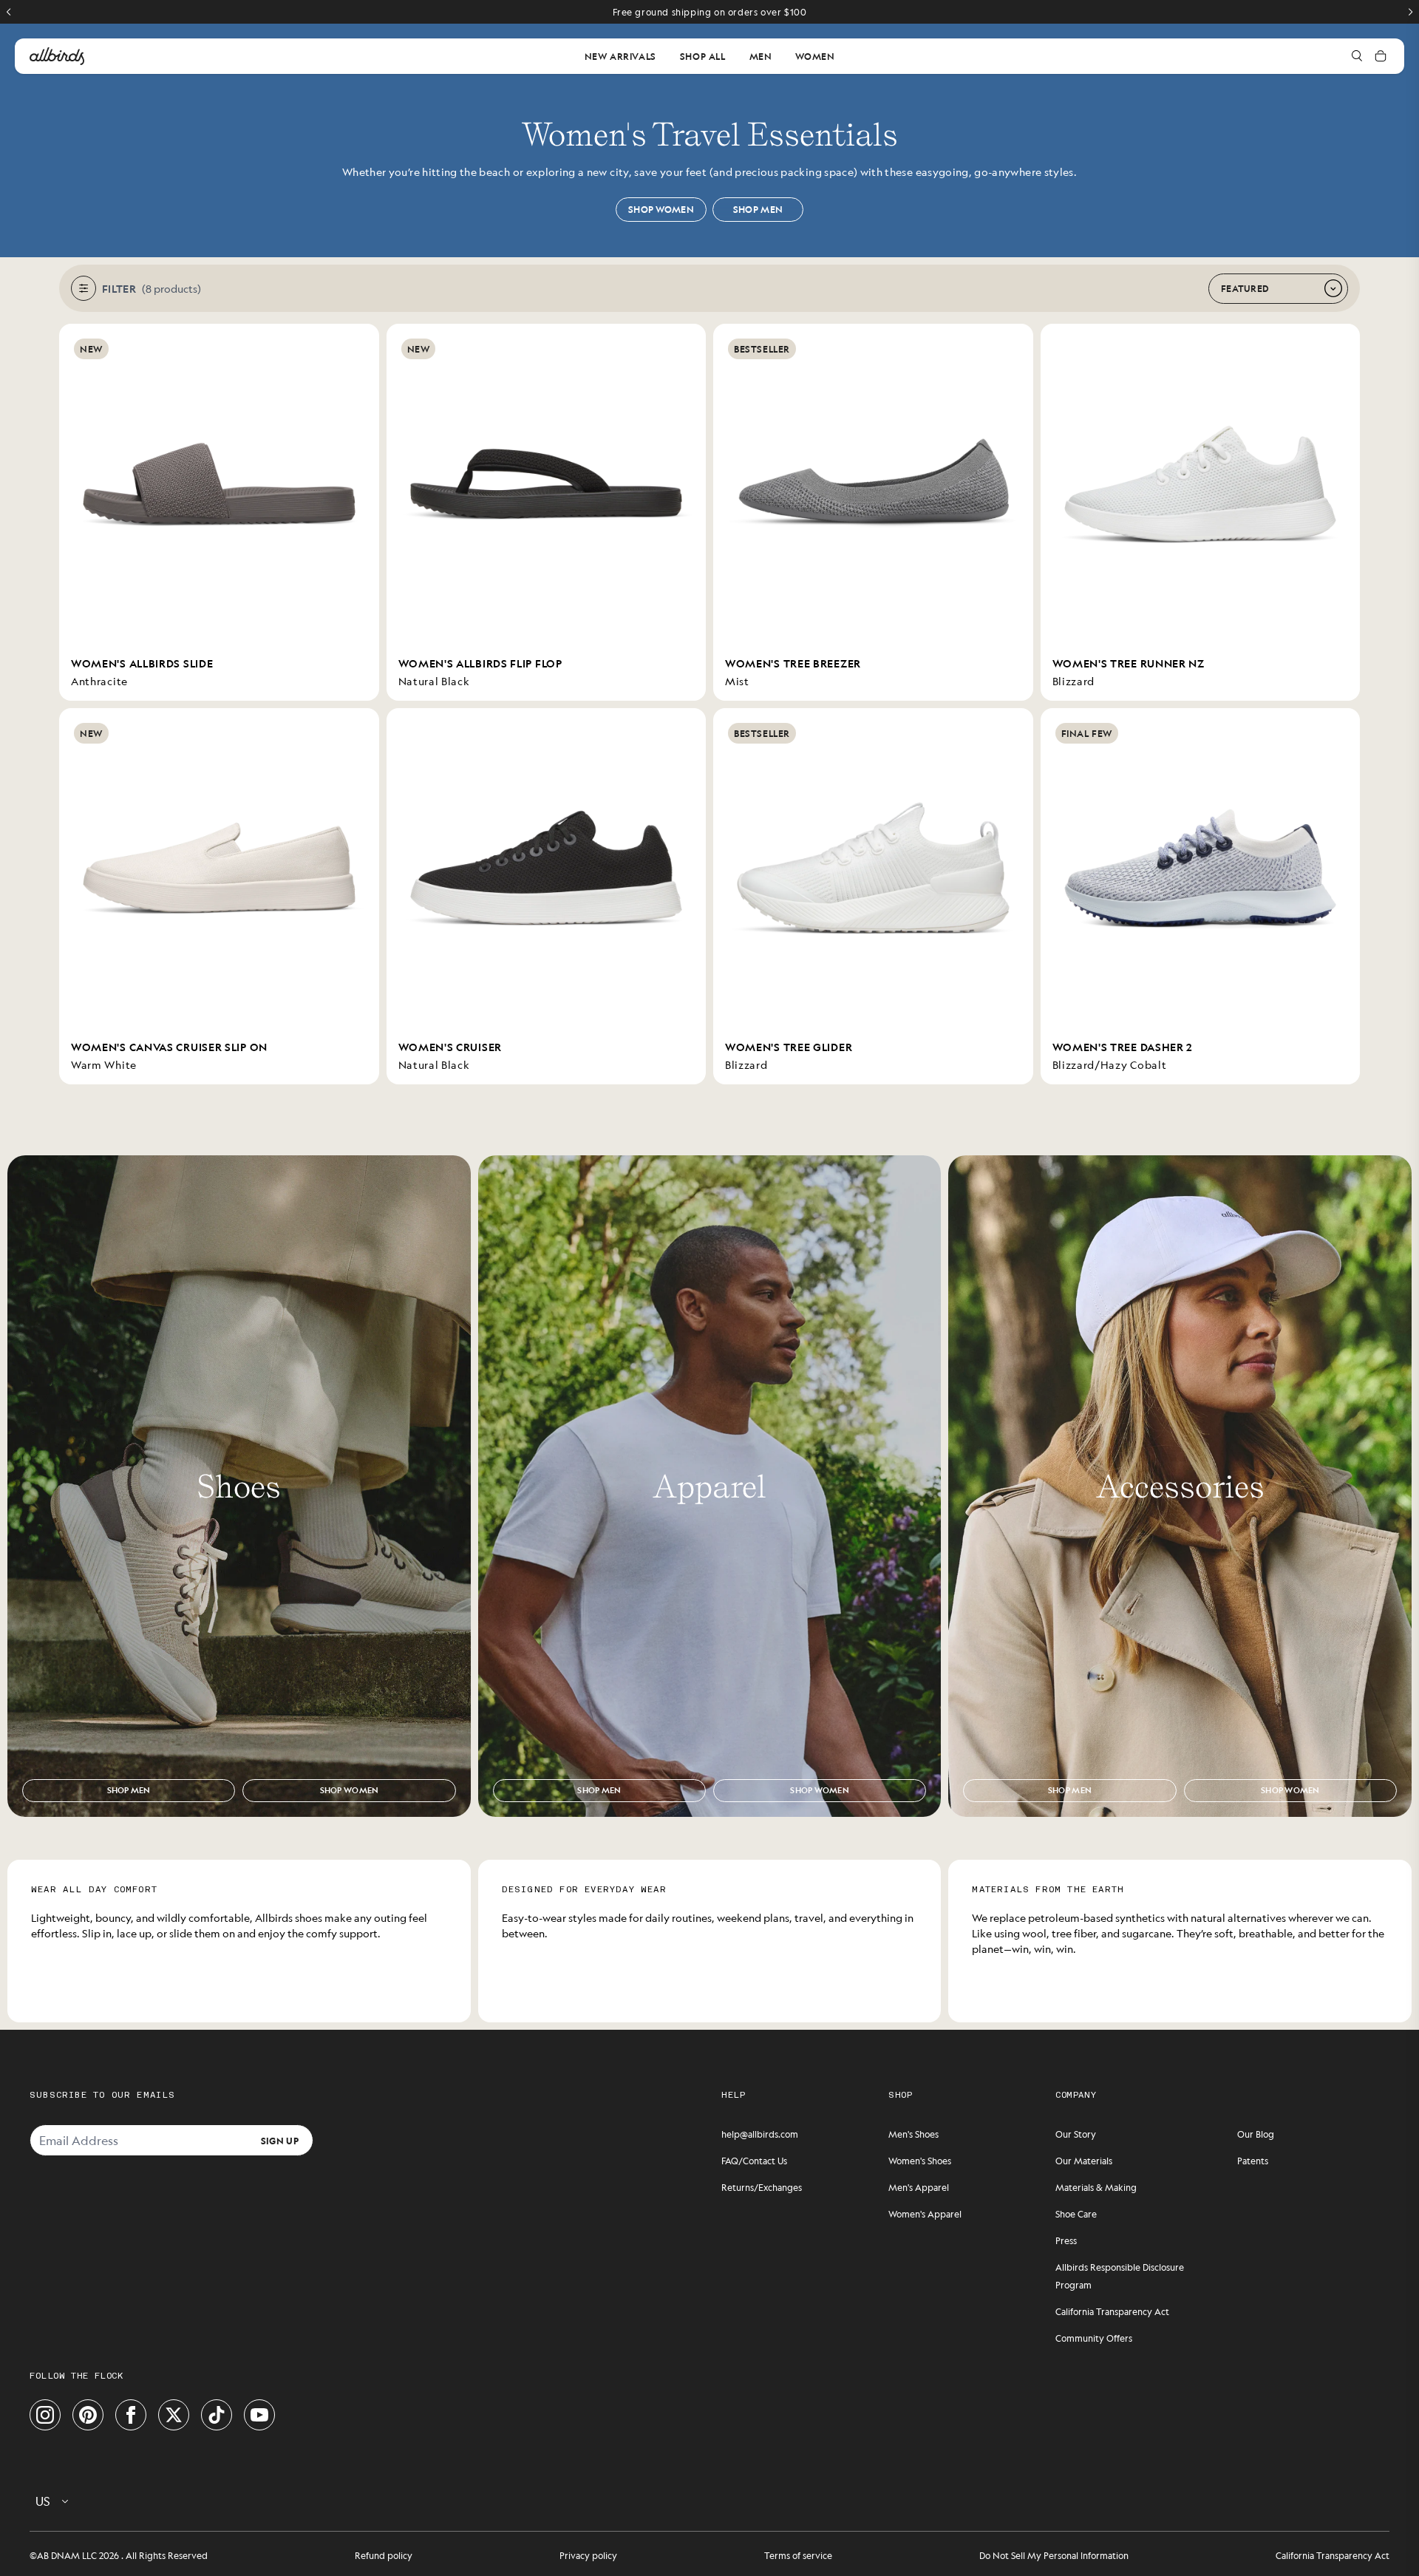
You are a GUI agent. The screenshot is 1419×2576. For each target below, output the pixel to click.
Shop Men (758, 209)
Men (761, 56)
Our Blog (1256, 2134)
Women (815, 56)
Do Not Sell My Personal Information (1054, 2555)
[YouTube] (259, 2415)
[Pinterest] (88, 2415)
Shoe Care (1076, 2214)
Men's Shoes (913, 2134)
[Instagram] (45, 2415)
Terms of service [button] (798, 2555)
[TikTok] (217, 2415)
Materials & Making (1096, 2187)
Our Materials (1084, 2161)
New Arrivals (620, 56)
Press (1066, 2240)
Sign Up (280, 2140)
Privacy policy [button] (588, 2555)
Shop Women (661, 209)
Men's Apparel (919, 2187)
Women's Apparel (925, 2214)
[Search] (1357, 56)
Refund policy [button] (384, 2555)
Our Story (1076, 2134)
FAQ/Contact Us (754, 2161)
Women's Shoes (920, 2161)
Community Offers (1094, 2338)
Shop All (703, 56)
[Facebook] (131, 2415)
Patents (1253, 2161)
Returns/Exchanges (762, 2187)
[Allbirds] (57, 56)
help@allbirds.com (760, 2134)
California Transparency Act (1112, 2311)
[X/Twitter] (174, 2415)
